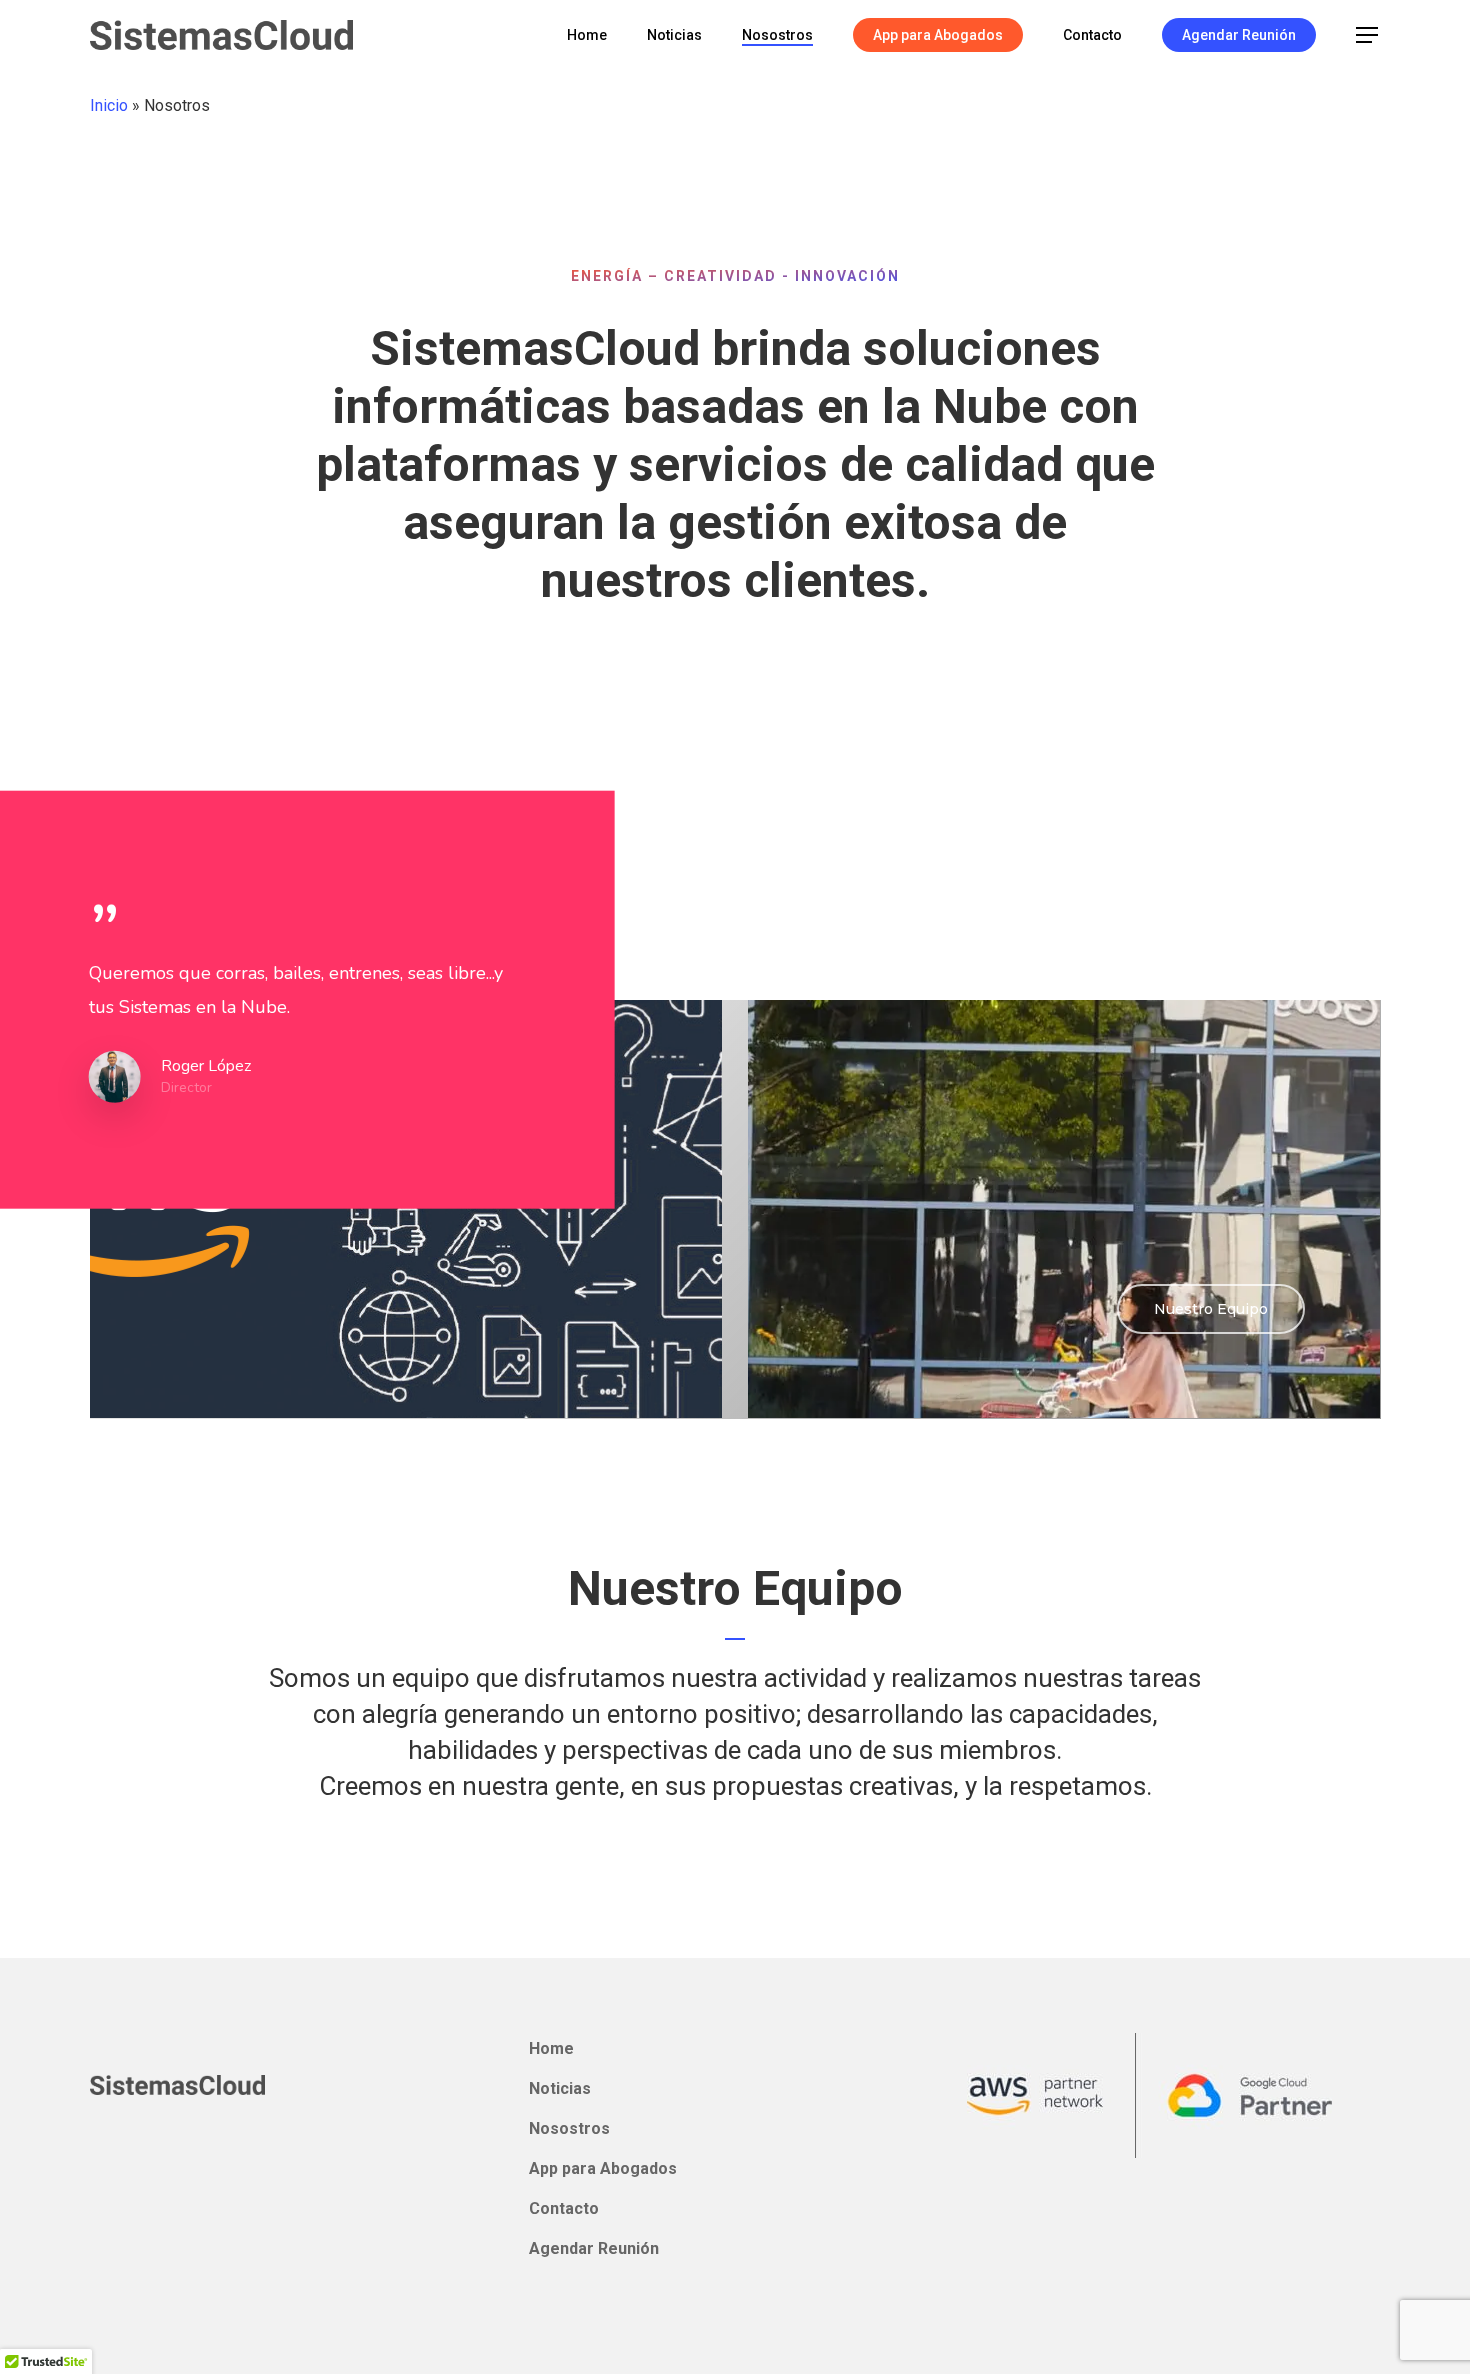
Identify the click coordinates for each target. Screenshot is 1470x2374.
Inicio (109, 105)
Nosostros (569, 2128)
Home (551, 2048)
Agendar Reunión (594, 2248)
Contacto (564, 2208)
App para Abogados (603, 2168)
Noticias (560, 2088)
